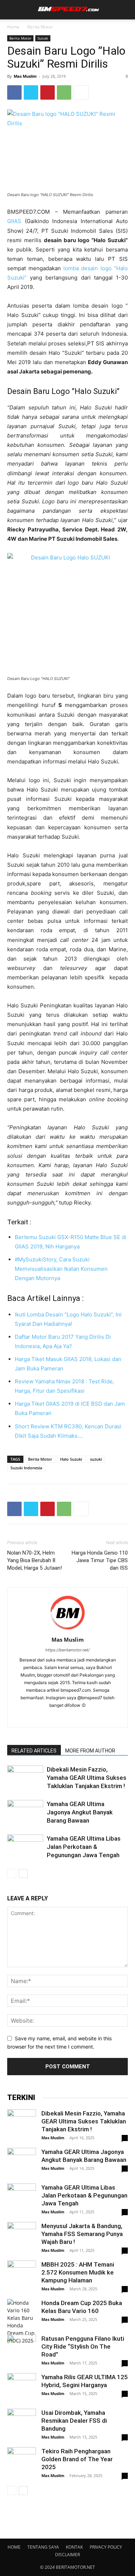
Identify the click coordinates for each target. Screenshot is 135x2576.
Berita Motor (40, 27)
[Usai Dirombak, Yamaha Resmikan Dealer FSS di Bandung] (22, 2423)
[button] (12, 10)
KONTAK (74, 2547)
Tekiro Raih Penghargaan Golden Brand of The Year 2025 (77, 2459)
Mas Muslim (25, 76)
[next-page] (23, 1874)
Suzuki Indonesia (26, 1468)
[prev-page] (12, 1874)
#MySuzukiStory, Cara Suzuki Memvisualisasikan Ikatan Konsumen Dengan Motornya (61, 1269)
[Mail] (67, 1717)
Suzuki (43, 38)
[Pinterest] (48, 92)
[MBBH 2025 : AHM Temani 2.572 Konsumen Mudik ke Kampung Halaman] (22, 2275)
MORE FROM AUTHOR (90, 1751)
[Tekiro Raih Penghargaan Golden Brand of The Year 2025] (22, 2462)
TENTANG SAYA (43, 2547)
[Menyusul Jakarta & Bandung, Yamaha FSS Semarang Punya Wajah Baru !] (22, 2236)
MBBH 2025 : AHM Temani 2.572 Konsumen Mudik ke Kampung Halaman (78, 2272)
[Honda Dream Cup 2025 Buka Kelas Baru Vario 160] (22, 2322)
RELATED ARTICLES (34, 1751)
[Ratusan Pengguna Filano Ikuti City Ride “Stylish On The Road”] (22, 2349)
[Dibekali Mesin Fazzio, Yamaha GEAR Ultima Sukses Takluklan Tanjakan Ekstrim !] (25, 1778)
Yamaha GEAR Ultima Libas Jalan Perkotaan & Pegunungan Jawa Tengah (84, 1847)
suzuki (96, 1459)
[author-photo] (68, 1630)
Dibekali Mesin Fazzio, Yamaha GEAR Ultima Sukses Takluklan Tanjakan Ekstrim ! (87, 1778)
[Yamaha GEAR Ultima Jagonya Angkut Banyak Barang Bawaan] (25, 1812)
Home (13, 27)
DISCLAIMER (67, 2555)
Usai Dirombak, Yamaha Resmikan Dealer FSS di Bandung (74, 2421)
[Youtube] (98, 1717)
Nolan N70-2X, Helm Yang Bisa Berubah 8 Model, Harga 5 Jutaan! (35, 1560)
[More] (81, 92)
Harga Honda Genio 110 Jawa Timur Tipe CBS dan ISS (100, 1560)
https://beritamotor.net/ (67, 1650)
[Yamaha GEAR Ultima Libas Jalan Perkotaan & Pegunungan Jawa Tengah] (25, 1847)
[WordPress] (83, 1717)
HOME (14, 2547)
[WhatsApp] (64, 92)
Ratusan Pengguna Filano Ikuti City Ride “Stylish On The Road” (83, 2346)
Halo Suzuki (71, 1459)
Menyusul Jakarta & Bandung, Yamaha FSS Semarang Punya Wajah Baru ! (82, 2234)
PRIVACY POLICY (106, 2547)
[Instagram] (52, 1717)
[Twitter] (31, 92)
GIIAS (14, 221)
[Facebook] (14, 92)
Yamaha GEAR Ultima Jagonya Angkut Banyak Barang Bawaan (80, 1812)
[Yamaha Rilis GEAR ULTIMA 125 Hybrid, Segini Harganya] (22, 2387)
